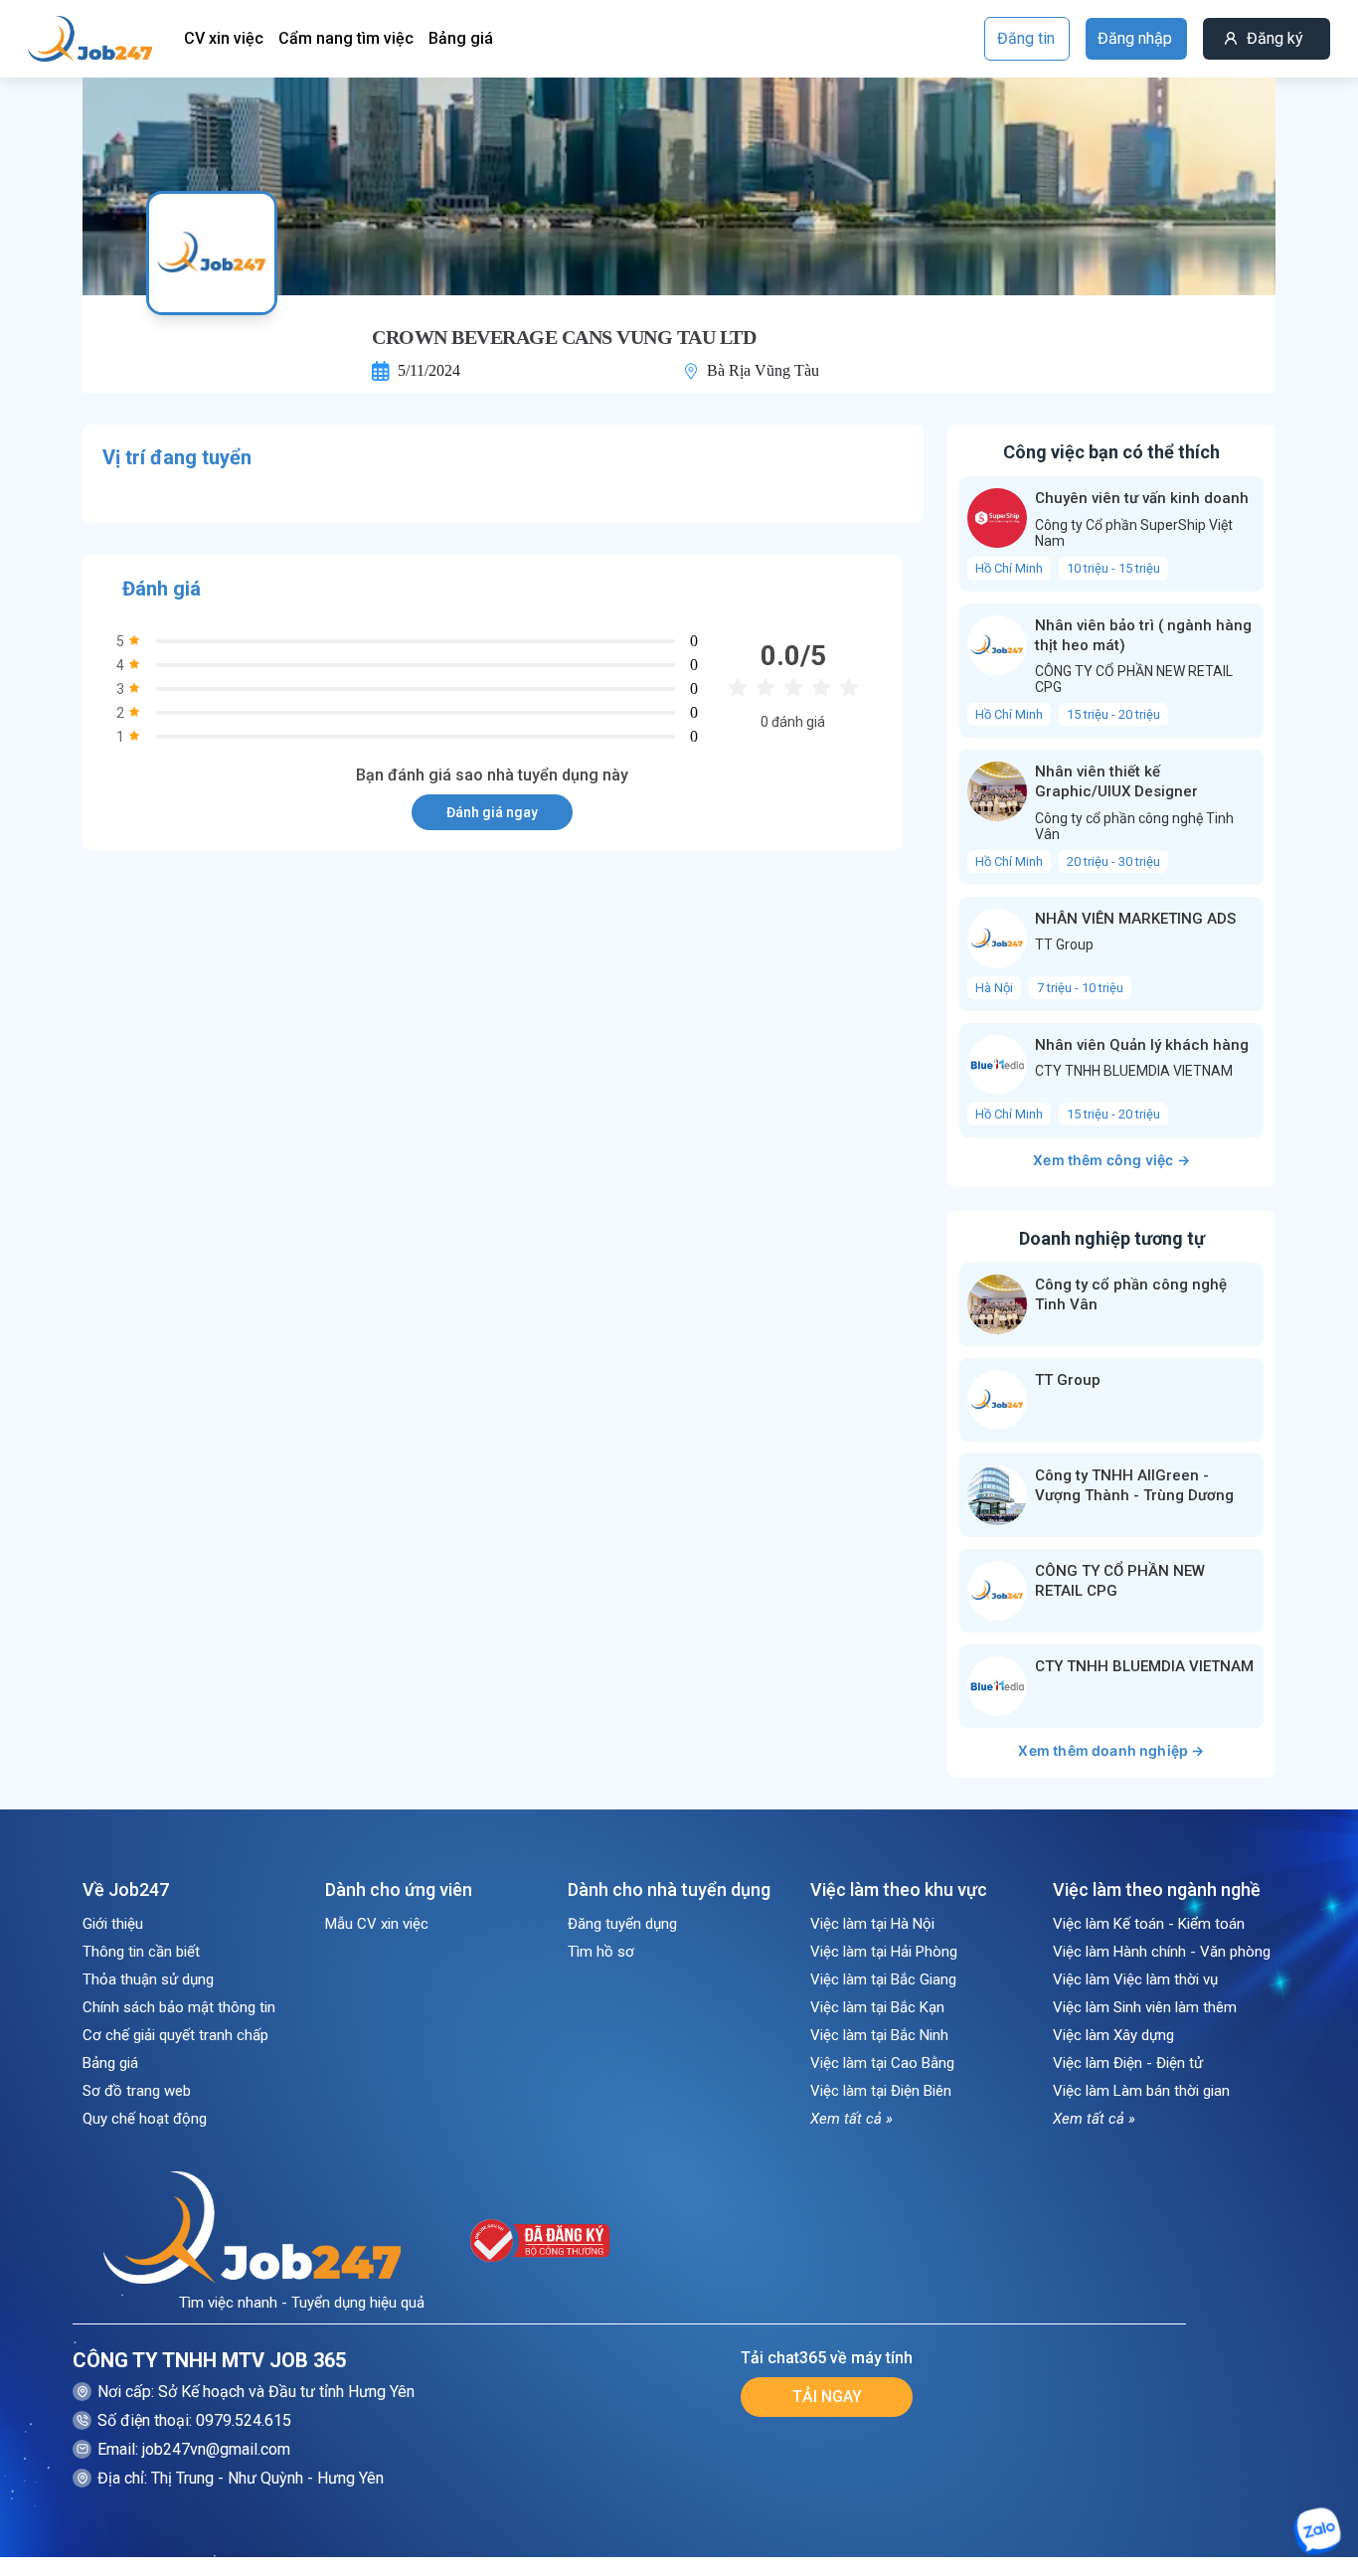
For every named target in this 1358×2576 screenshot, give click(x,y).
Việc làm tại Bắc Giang (883, 1979)
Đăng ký (1275, 38)
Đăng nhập (1135, 38)
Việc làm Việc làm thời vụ (1135, 1979)
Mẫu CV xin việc (377, 1924)
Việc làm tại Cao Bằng (882, 2063)
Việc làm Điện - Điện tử (1128, 2063)
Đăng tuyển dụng (622, 1924)
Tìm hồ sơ (601, 1952)
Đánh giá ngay (492, 812)
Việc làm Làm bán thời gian (1141, 2091)
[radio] (738, 688)
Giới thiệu (113, 1924)
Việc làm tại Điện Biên (881, 2091)
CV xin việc (224, 38)
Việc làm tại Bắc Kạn (877, 2007)
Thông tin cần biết (141, 1952)
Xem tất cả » (851, 2119)
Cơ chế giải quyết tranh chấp (175, 2035)
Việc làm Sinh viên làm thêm (1145, 2007)
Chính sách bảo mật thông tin (179, 2007)
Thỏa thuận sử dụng (148, 1979)
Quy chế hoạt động (145, 2119)
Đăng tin (1026, 38)
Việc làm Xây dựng (1113, 2035)
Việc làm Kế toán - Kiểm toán (1149, 1924)
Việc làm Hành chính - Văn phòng (1162, 1952)
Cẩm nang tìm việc (346, 38)
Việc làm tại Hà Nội (872, 1924)
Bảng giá (461, 38)
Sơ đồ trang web (137, 2091)
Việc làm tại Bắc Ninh (879, 2035)
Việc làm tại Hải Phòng (884, 1952)
